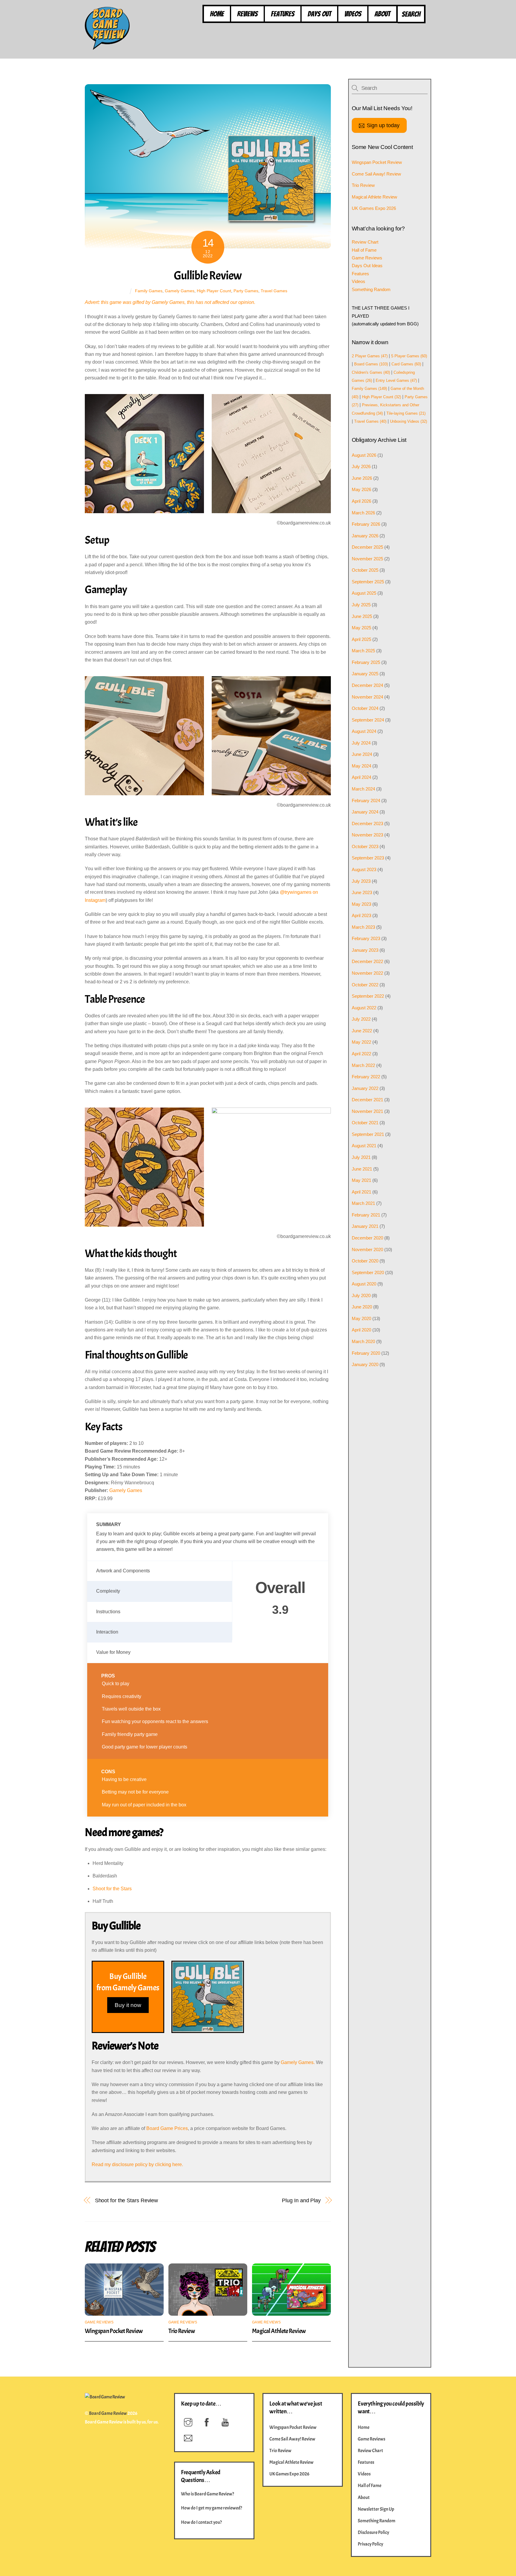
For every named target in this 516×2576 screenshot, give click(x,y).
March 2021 (363, 1203)
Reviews (247, 14)
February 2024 (366, 801)
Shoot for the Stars (112, 1889)
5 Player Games (409, 356)
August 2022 (364, 1008)
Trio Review (182, 2331)
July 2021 (361, 1157)
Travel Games (274, 291)
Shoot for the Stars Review (127, 2200)
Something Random (371, 289)
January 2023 (365, 950)
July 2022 (361, 1019)
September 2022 (368, 996)
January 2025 (365, 674)
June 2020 (362, 1307)
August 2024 (364, 731)
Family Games (149, 291)
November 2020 (367, 1249)
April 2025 (361, 639)
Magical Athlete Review (279, 2331)
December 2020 (367, 1238)
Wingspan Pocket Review (114, 2331)
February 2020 (366, 1353)
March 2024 (363, 789)
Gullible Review (208, 276)
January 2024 (365, 812)
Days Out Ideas (367, 266)
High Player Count (214, 291)
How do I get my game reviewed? (212, 2508)
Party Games (246, 291)
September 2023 (368, 858)
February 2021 (366, 1215)
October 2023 (365, 846)
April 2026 (361, 501)
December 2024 (367, 685)
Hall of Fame (364, 250)
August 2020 (364, 1284)
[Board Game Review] (107, 47)
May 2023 (361, 904)
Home (217, 14)
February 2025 (366, 662)
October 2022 (365, 985)
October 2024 (365, 708)
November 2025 (367, 559)
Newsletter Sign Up (376, 2509)
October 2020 (365, 1261)
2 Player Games (370, 356)
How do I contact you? (201, 2522)
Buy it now (128, 2005)
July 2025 (361, 605)
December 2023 (367, 823)
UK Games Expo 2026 (374, 208)
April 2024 (361, 777)
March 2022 (363, 1065)
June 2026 (362, 478)
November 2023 (367, 835)
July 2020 (361, 1295)
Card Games (406, 364)
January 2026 (365, 536)
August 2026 (364, 455)
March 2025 (363, 651)
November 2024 (367, 697)
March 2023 (363, 927)
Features (283, 14)
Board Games (371, 364)
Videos (353, 14)
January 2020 (365, 1364)
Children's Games (371, 372)
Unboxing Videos (408, 421)
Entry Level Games (396, 380)
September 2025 (368, 582)
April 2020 (361, 1330)
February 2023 (366, 938)
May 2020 (361, 1318)
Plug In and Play (301, 2200)
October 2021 (365, 1123)
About (382, 14)
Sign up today (383, 125)
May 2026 (361, 489)
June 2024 (362, 754)
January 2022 (365, 1088)
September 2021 (368, 1134)
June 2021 (362, 1169)
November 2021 (367, 1111)
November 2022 (367, 973)
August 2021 (364, 1146)
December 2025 (367, 547)
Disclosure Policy (373, 2532)
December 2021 (367, 1100)
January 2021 (365, 1226)
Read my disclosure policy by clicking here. (137, 2164)
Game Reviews (99, 2322)
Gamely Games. (298, 2062)
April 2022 (361, 1054)
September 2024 (368, 720)
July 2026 (361, 466)
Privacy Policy (370, 2544)
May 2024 (361, 766)
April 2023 (361, 915)
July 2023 (361, 881)
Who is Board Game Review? (208, 2494)
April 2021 (361, 1192)
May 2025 (361, 628)
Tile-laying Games (406, 413)
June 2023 (362, 892)
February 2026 (366, 524)
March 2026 (363, 513)
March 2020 (363, 1341)
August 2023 (364, 869)
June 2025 (362, 616)
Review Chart (365, 242)
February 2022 (366, 1077)
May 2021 (361, 1180)
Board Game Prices (167, 2128)
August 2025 (364, 593)
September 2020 (368, 1272)
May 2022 (361, 1042)
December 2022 (367, 961)
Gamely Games (180, 291)
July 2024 (361, 743)
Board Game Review (108, 2413)
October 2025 (365, 570)
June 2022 (362, 1031)
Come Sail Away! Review (376, 174)
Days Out (319, 14)
